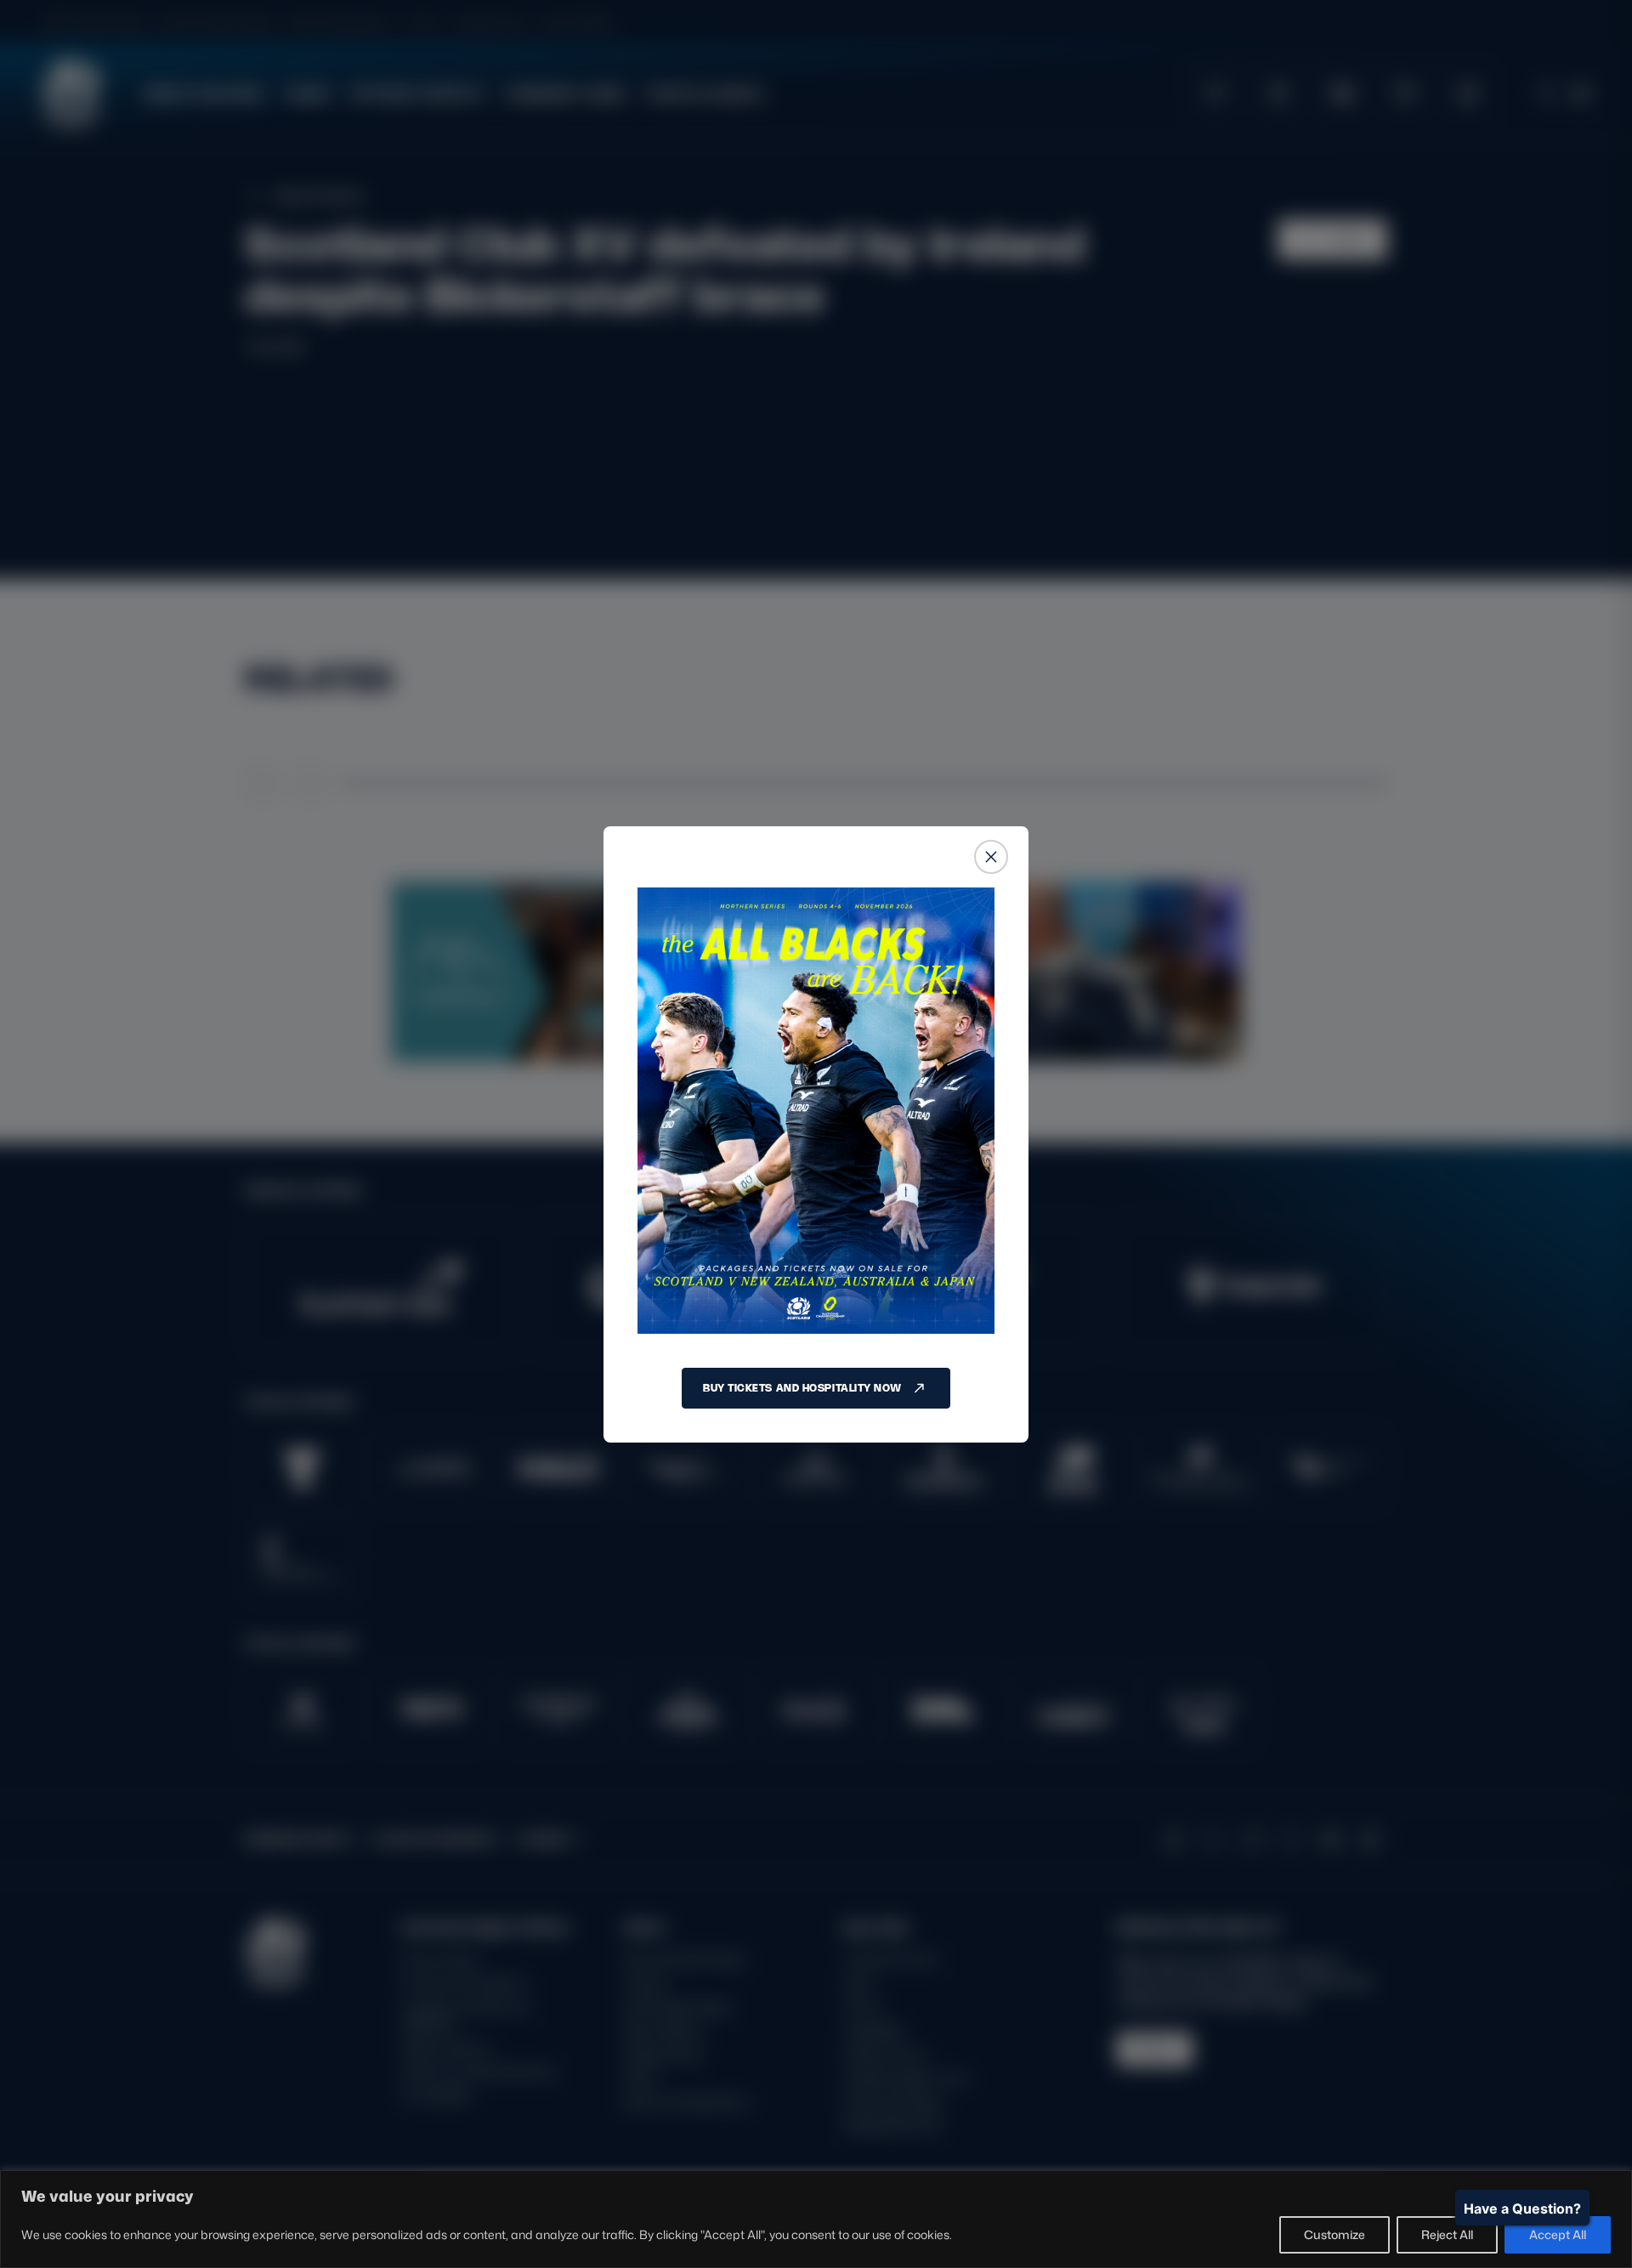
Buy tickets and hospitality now (802, 1388)
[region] (816, 2219)
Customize (1334, 2234)
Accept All (1558, 2234)
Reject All (1447, 2234)
